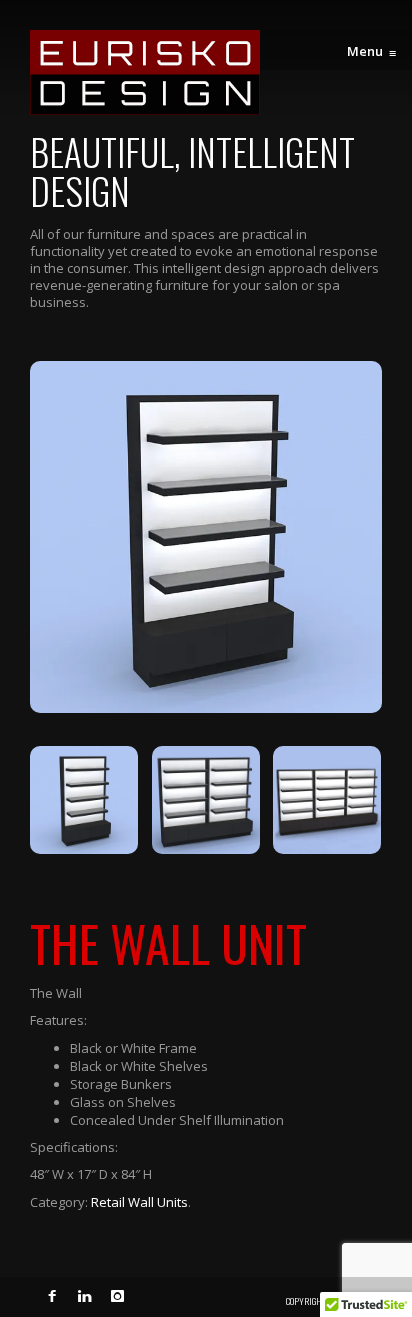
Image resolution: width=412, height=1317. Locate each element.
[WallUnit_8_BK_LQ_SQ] (206, 800)
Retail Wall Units (139, 1202)
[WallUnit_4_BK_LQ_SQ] (206, 537)
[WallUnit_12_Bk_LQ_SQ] (327, 800)
